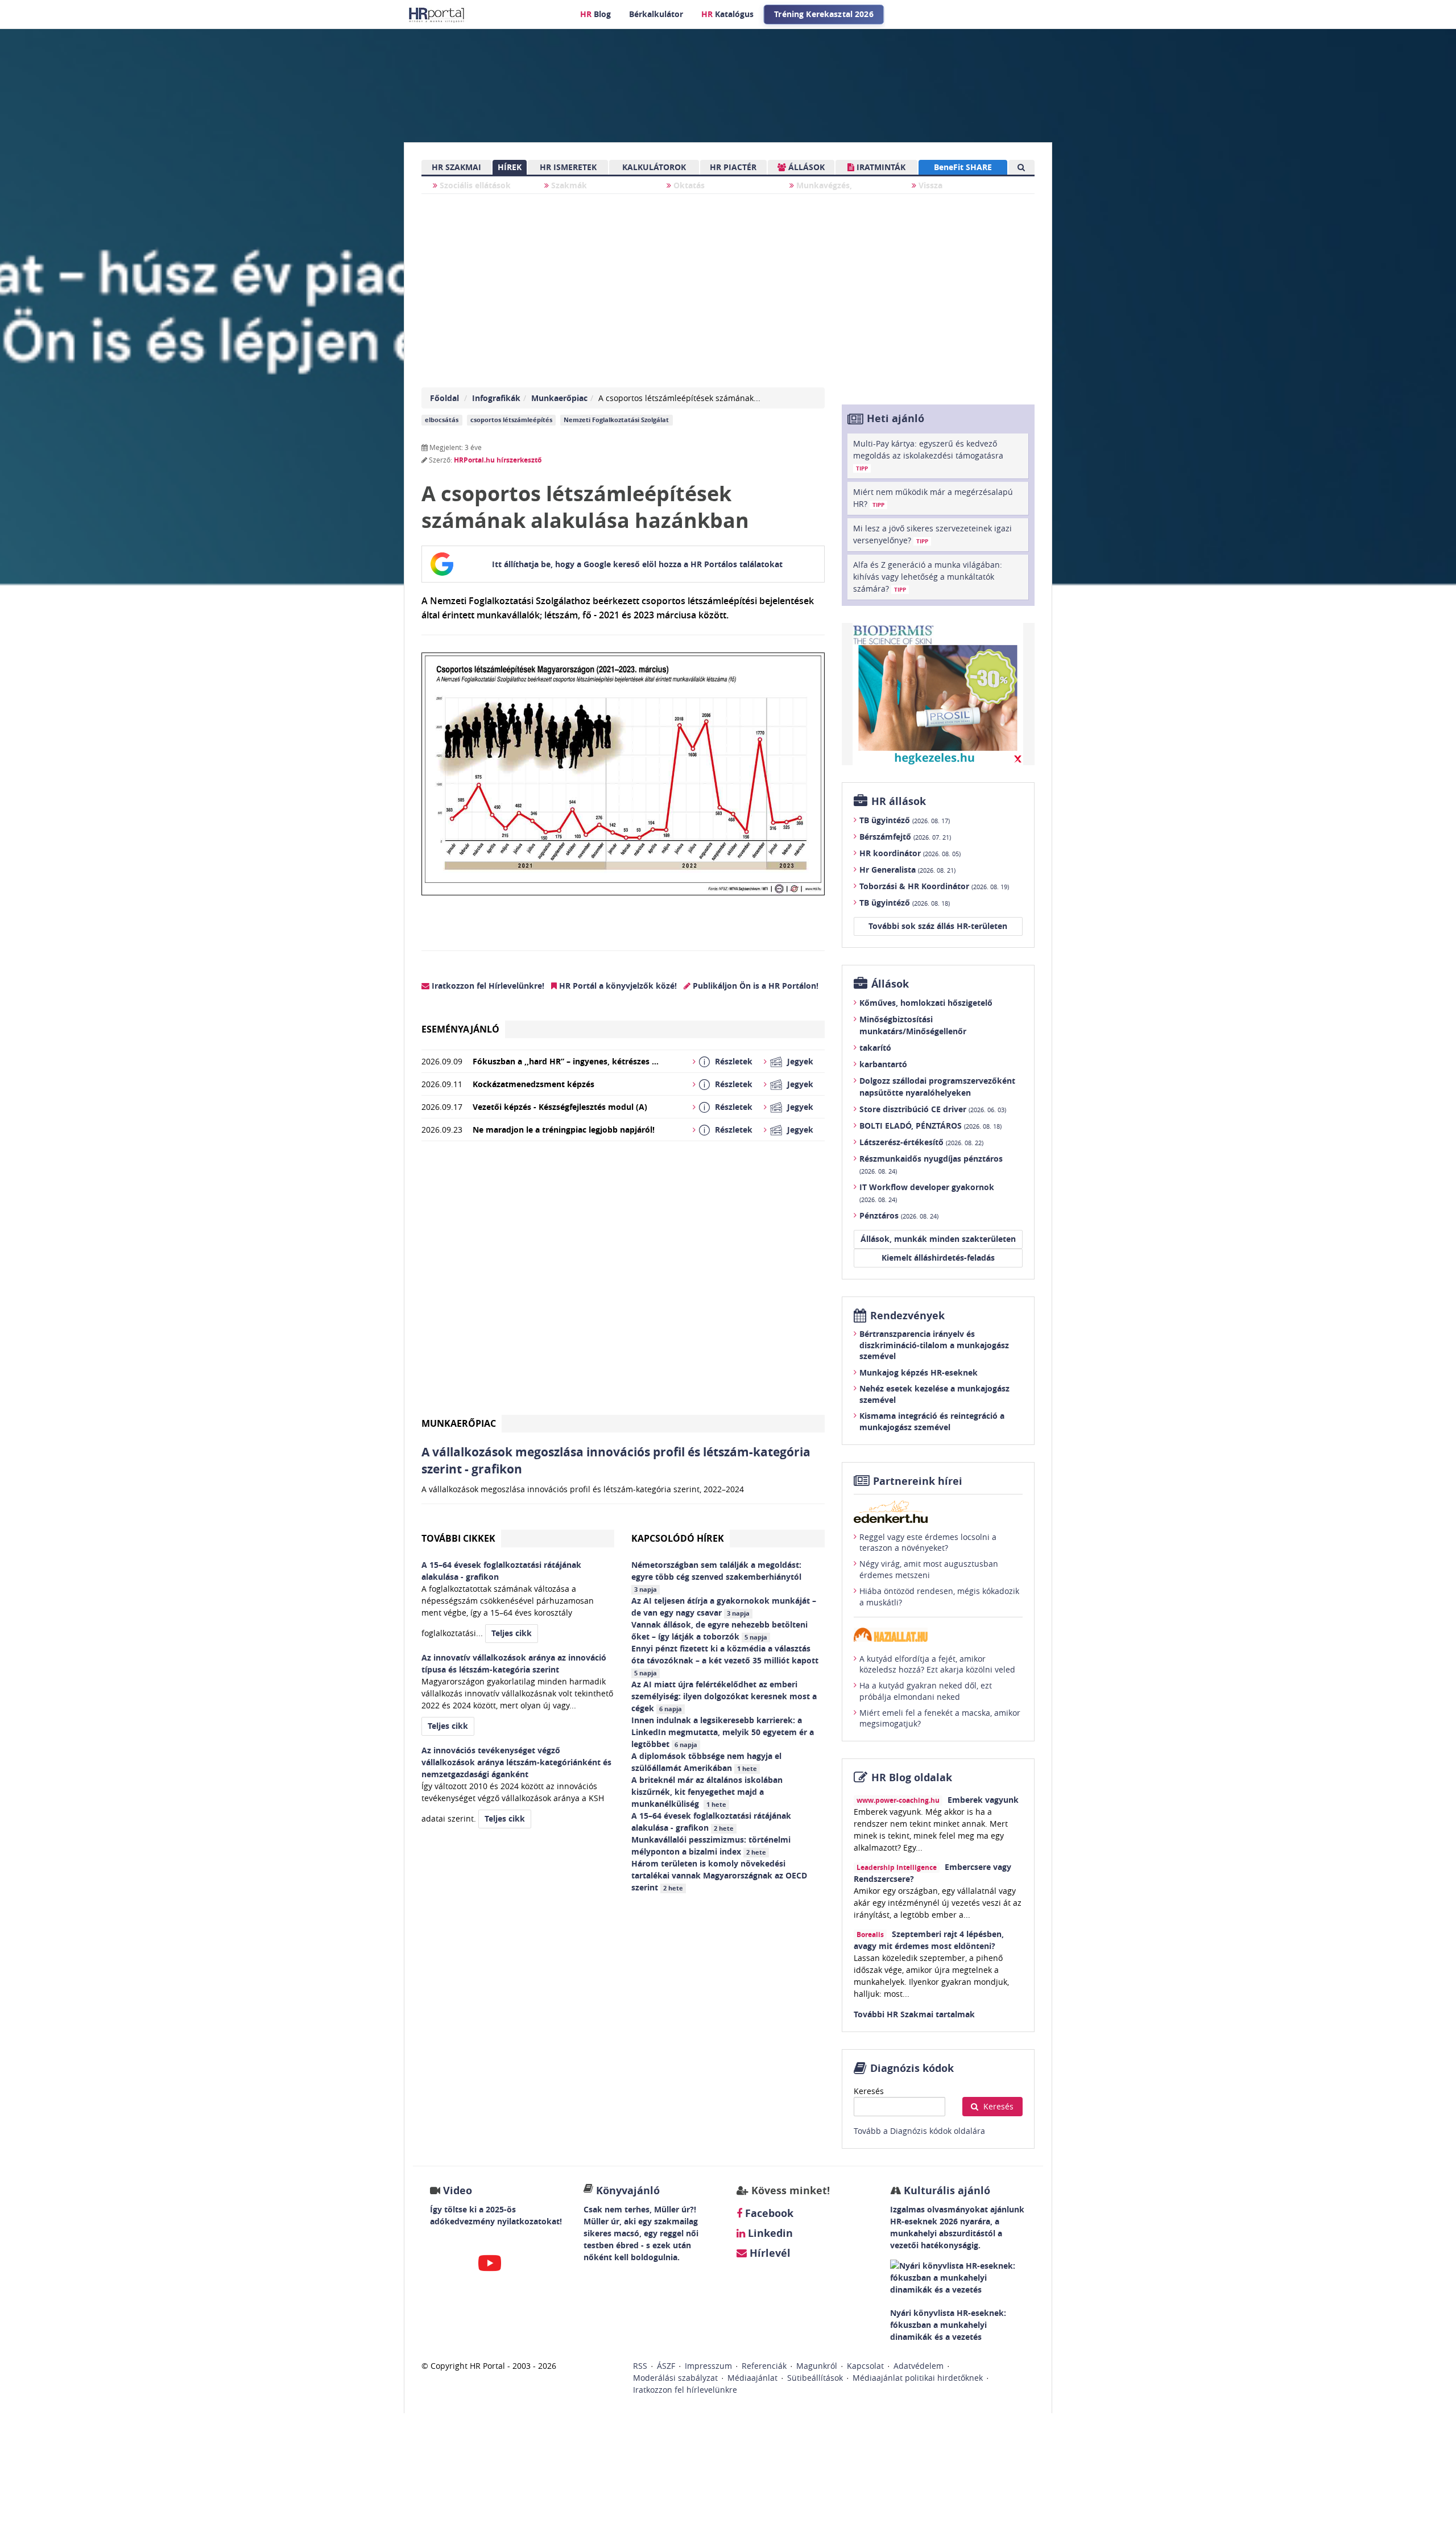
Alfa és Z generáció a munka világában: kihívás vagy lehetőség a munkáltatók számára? (928, 577)
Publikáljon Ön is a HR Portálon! (754, 986)
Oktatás (688, 185)
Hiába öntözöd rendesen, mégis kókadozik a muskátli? (939, 1597)
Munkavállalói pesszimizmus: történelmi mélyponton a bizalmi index (711, 1845)
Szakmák (568, 185)
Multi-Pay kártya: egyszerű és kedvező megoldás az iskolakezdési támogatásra (928, 455)
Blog (595, 14)
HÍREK (510, 167)
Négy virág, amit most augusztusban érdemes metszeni (929, 1569)
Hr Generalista (907, 870)
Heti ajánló (895, 418)
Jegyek (800, 1061)
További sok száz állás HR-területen (938, 926)
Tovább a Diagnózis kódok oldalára (919, 2131)
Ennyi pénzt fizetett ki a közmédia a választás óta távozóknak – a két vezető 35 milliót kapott (726, 1660)
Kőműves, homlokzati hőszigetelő (926, 1003)
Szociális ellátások (474, 185)
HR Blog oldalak (912, 1777)
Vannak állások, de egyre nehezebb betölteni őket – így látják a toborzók (719, 1630)
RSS (640, 2366)
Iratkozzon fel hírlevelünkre (685, 2390)
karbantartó (883, 1064)
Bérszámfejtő (905, 837)
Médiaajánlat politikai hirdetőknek (918, 2378)
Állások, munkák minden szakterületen (938, 1239)
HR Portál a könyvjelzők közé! (617, 986)
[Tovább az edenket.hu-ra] (938, 1512)
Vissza (929, 185)
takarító (875, 1048)
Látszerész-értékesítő (921, 1142)
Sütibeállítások (815, 2378)
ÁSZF (666, 2366)
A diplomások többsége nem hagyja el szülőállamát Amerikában (706, 1762)
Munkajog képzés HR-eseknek (919, 1372)
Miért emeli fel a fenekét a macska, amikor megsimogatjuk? (940, 1718)
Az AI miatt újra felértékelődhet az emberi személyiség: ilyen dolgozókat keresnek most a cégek (724, 1696)
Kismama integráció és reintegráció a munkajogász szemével (932, 1421)
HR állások (899, 801)
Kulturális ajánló (946, 2191)
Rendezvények (907, 1316)
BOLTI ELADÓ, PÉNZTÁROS (930, 1126)
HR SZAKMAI (456, 167)
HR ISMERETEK (568, 167)
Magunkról (817, 2366)
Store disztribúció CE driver (933, 1109)
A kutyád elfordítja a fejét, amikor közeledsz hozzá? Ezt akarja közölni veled (937, 1664)
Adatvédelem (919, 2366)
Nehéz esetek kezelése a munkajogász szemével (934, 1394)
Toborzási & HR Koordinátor (934, 886)
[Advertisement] (623, 1283)
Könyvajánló (628, 2191)
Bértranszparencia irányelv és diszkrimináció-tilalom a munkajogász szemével (934, 1345)
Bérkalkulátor (656, 14)
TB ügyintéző (905, 820)
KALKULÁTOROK (654, 167)
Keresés (869, 2091)
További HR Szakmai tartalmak (914, 2014)
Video (458, 2191)
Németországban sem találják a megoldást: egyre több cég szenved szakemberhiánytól (717, 1576)
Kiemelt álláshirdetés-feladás (938, 1258)
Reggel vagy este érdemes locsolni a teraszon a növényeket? (928, 1543)
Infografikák (496, 398)
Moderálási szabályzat (675, 2378)
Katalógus (727, 14)
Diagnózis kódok (912, 2068)
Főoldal (444, 398)
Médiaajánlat (752, 2378)
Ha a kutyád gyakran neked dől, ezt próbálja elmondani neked (926, 1691)
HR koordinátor (910, 853)
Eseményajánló (460, 1029)
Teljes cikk (512, 1633)
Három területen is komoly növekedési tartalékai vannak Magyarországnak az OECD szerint (719, 1875)
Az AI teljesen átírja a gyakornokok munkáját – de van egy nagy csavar (724, 1607)
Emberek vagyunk (983, 1800)
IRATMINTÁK (880, 167)
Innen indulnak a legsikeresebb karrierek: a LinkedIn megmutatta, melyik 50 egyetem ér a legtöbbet (723, 1732)
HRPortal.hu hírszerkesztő (498, 460)
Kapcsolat (865, 2366)
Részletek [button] (734, 1061)
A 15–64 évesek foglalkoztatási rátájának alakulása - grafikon (711, 1822)
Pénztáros (899, 1215)
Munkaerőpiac (559, 398)
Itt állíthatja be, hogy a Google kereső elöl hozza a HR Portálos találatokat (637, 564)
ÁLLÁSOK (805, 167)
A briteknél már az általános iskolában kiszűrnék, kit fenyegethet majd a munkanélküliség (707, 1792)
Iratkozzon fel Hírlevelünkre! (487, 986)
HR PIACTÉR (733, 167)
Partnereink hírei (918, 1481)
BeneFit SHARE (963, 167)
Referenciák (764, 2366)
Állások (890, 984)
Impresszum (708, 2366)
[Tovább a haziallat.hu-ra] (938, 1635)
